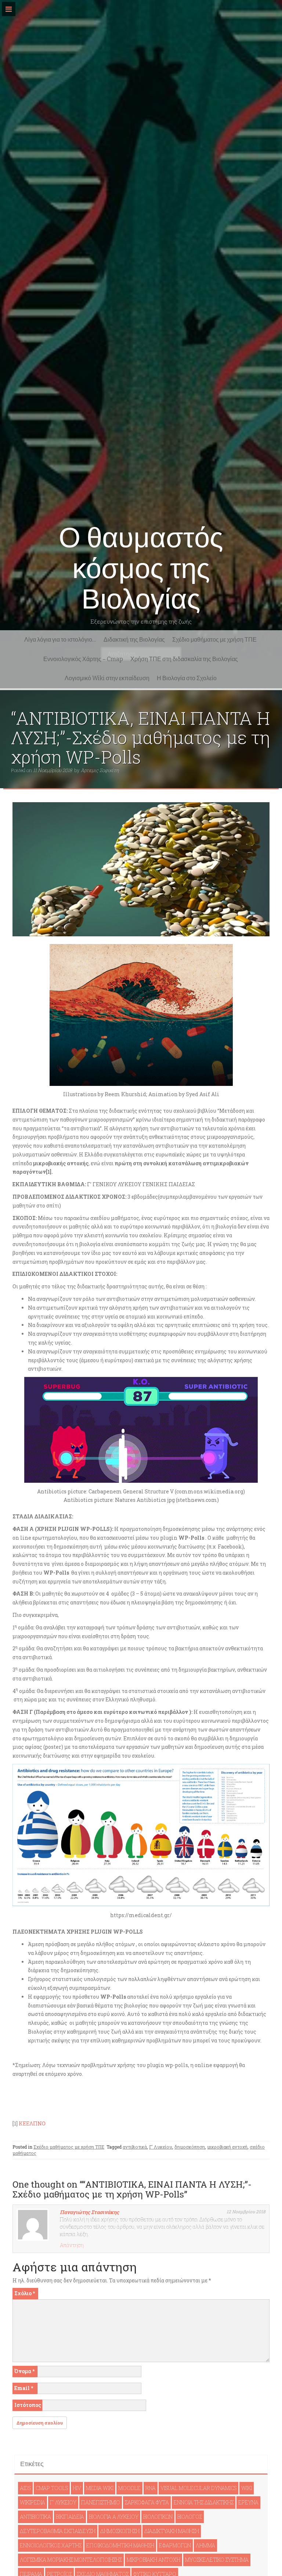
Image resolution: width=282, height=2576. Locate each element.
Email (24, 2388)
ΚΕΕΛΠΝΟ (32, 2123)
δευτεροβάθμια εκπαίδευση (58, 2531)
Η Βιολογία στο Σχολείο (187, 678)
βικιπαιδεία (70, 2517)
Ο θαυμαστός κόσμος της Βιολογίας (141, 568)
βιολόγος (190, 2517)
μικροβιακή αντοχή (227, 2147)
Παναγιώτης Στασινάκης (89, 2212)
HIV (77, 2488)
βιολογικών (158, 2517)
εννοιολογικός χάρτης (51, 2545)
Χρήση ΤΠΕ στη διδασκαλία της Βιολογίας (184, 659)
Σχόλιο (25, 2293)
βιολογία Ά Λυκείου (114, 2517)
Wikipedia (32, 2502)
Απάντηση (72, 2245)
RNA (151, 2488)
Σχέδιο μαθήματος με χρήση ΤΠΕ (214, 640)
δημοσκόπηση (190, 2147)
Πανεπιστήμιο (101, 2502)
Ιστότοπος (28, 2405)
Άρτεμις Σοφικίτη (100, 770)
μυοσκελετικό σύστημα (217, 2560)
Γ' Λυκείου (161, 2147)
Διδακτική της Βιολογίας (134, 640)
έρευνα (248, 2502)
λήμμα (205, 2545)
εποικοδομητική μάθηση (120, 2545)
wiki (247, 2488)
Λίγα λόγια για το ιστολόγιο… (60, 640)
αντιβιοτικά (135, 2147)
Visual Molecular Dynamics (198, 2488)
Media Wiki (100, 2488)
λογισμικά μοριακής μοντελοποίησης (71, 2560)
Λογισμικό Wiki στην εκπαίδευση (107, 678)
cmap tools (52, 2488)
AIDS (25, 2488)
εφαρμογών (175, 2545)
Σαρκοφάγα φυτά (147, 2502)
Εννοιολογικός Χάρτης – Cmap (83, 659)
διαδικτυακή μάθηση (172, 2531)
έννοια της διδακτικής (204, 2502)
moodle (129, 2488)
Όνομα (24, 2371)
